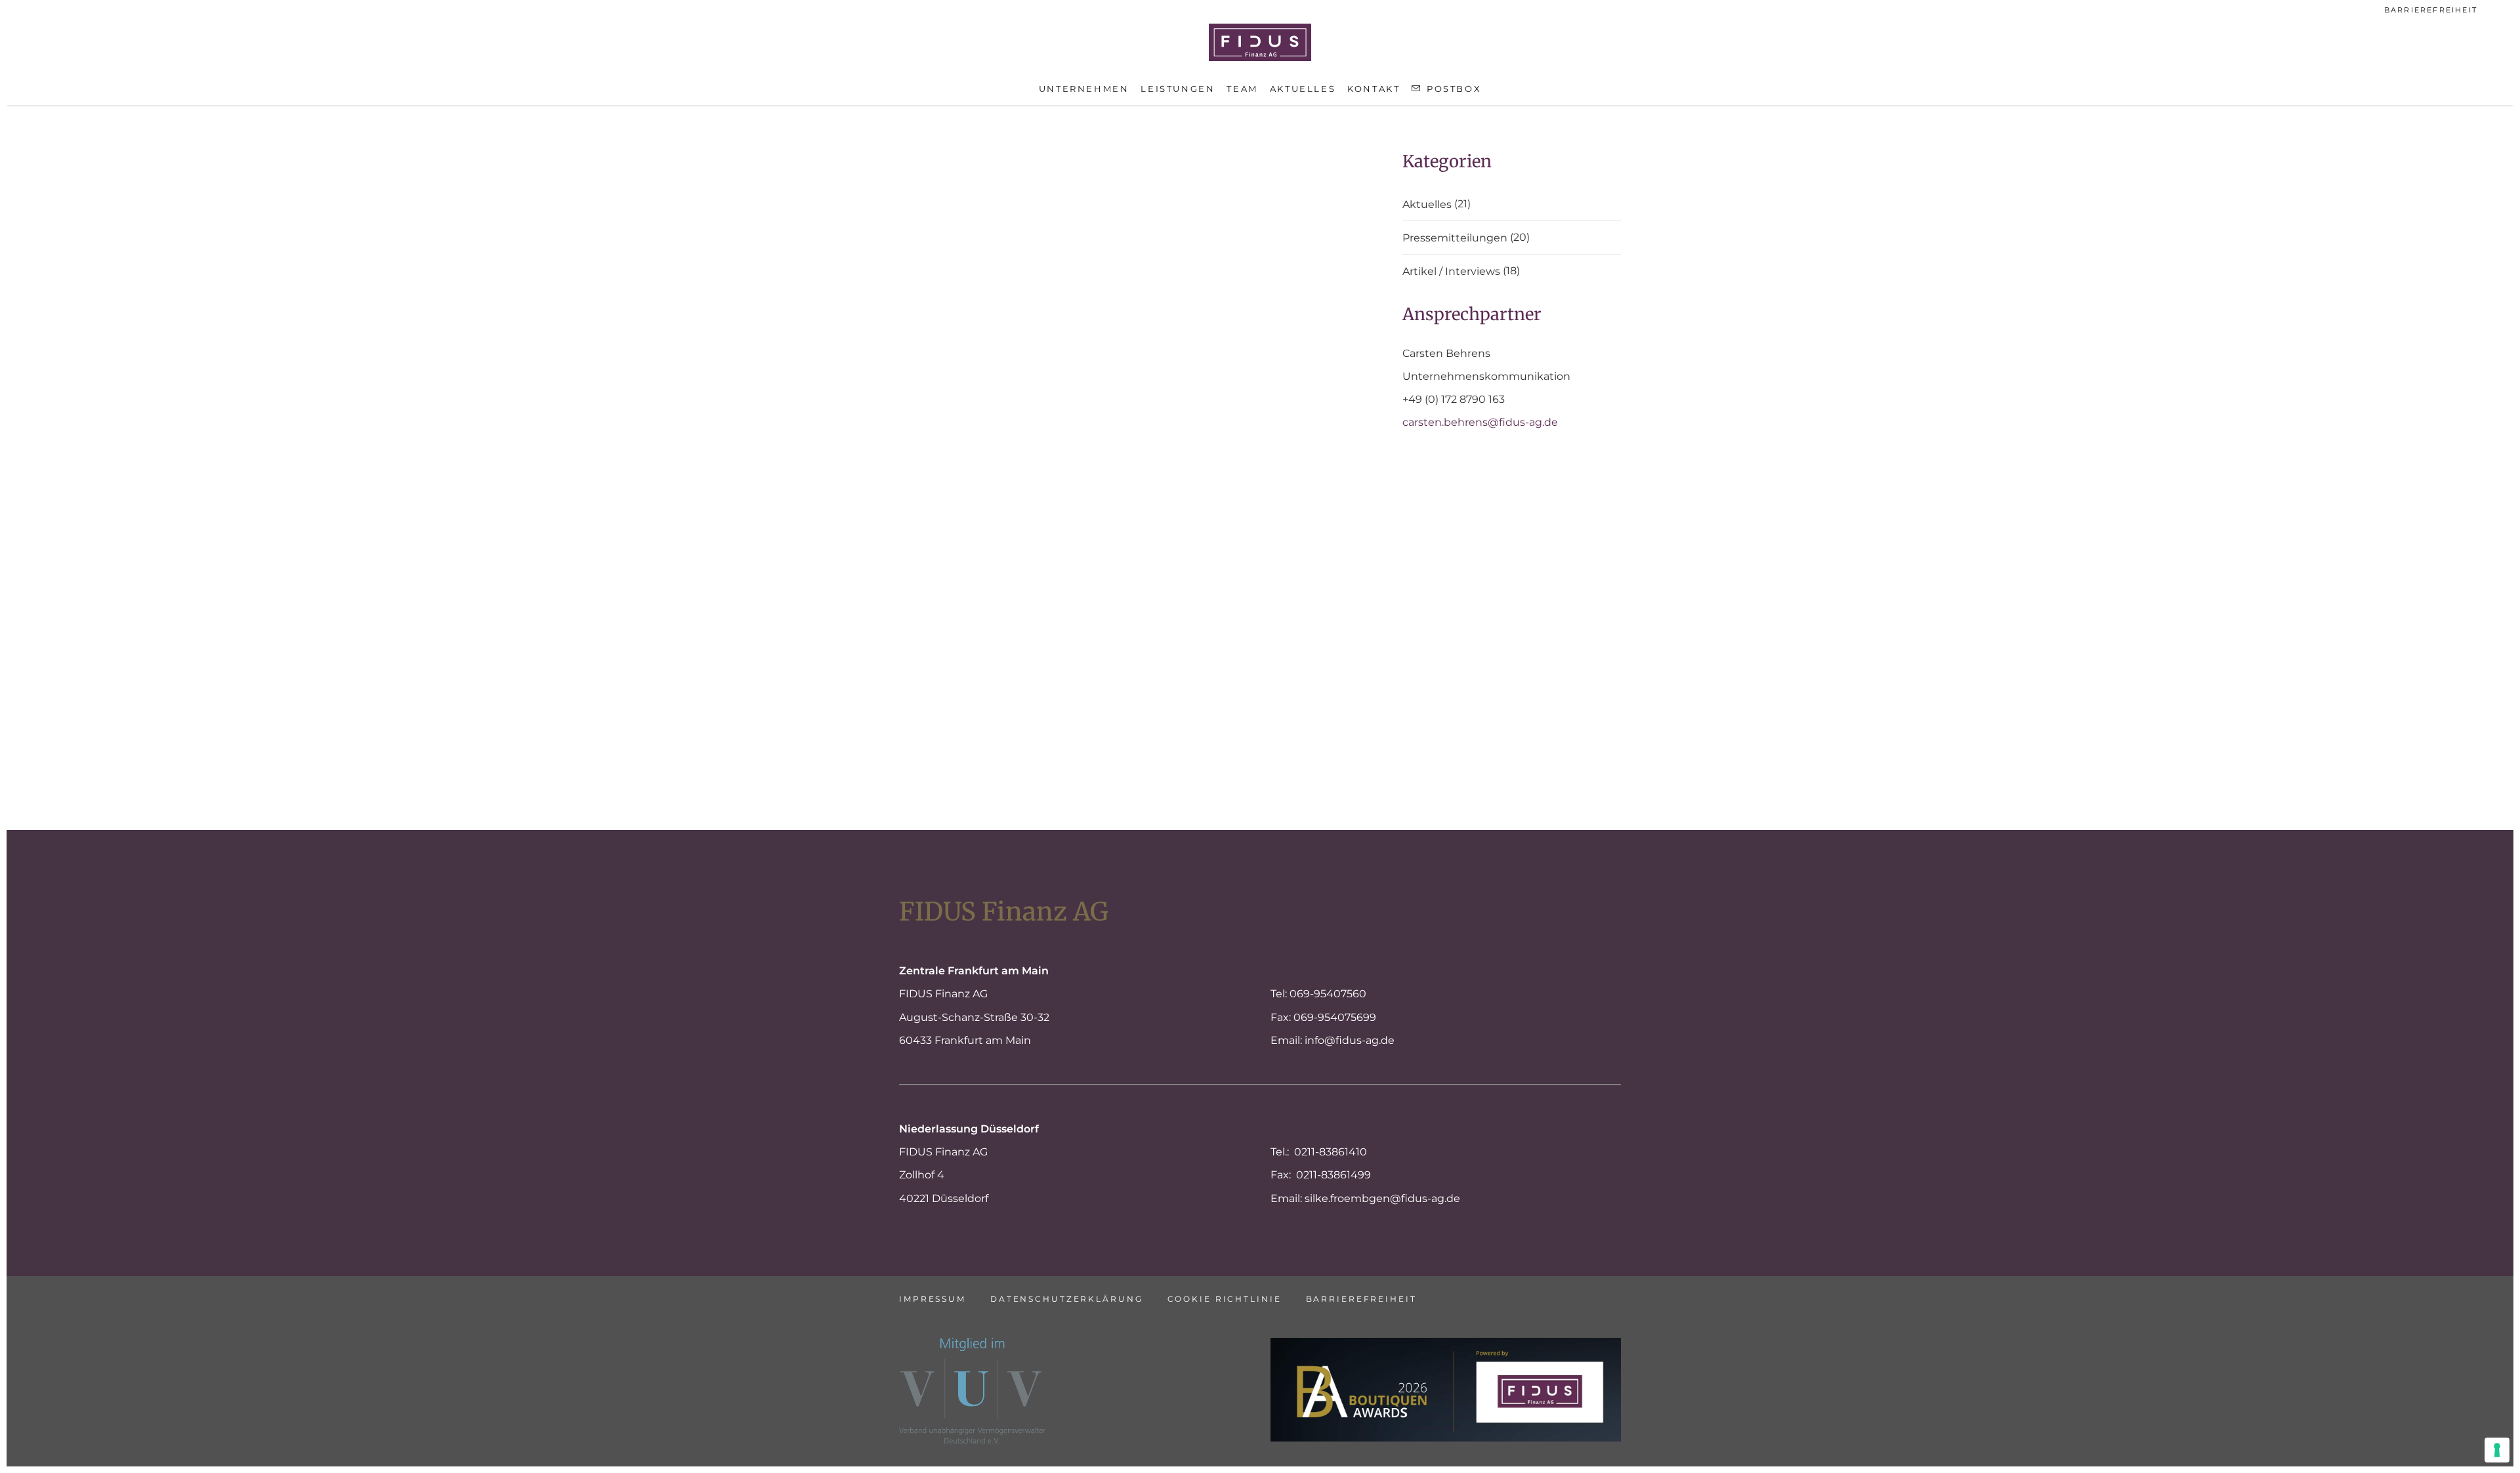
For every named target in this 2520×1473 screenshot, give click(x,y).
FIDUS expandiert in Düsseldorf (1011, 637)
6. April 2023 (930, 285)
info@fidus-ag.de (1350, 1040)
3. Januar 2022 (936, 616)
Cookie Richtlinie (1225, 1299)
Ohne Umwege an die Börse (1241, 181)
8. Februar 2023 (1184, 285)
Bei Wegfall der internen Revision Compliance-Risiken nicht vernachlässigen (1249, 409)
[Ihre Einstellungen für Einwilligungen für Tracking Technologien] (2497, 1450)
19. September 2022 (1195, 367)
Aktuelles (1427, 205)
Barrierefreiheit (2431, 10)
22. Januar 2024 (939, 160)
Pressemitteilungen (1455, 238)
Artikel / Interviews (1451, 272)
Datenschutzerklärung (1067, 1299)
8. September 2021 (1192, 616)
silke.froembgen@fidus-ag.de (1382, 1198)
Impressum (933, 1299)
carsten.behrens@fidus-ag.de (1480, 422)
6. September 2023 (1193, 160)
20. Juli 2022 (931, 470)
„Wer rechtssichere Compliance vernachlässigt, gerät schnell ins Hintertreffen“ (1254, 658)
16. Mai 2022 (1174, 470)
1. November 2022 (945, 367)
